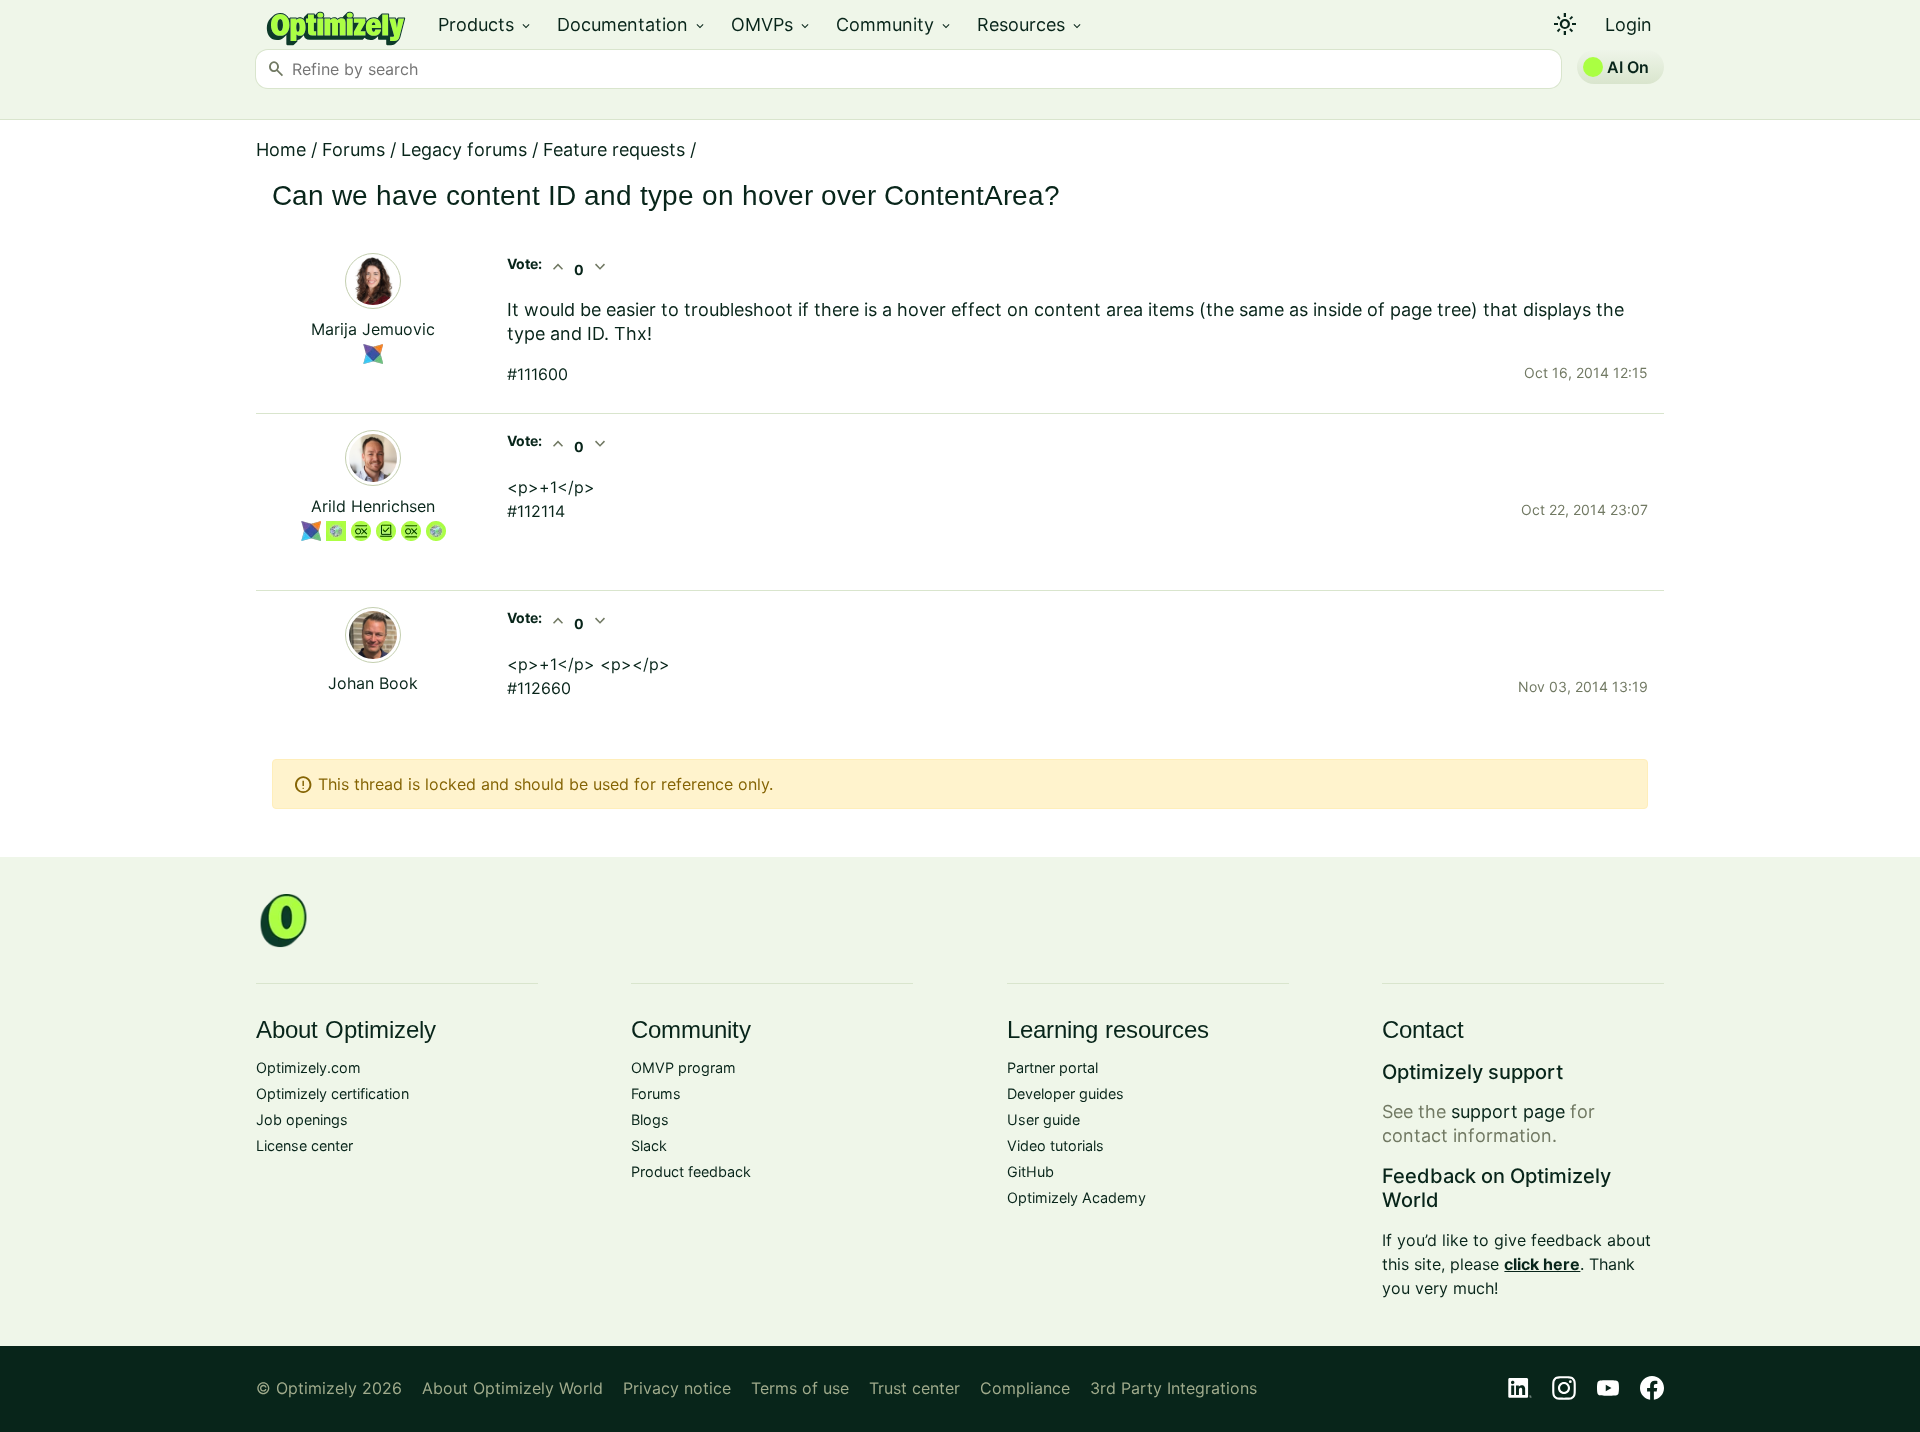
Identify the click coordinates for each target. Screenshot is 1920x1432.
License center (304, 1145)
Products (485, 24)
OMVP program (683, 1067)
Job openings (302, 1119)
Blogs (650, 1119)
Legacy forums (464, 149)
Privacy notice (677, 1388)
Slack (649, 1145)
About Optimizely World (512, 1388)
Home (281, 149)
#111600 (537, 374)
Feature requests (614, 149)
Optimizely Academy (1076, 1197)
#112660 (539, 688)
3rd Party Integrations (1173, 1388)
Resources (1030, 24)
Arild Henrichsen (373, 506)
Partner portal (1052, 1067)
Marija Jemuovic (373, 329)
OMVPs (771, 24)
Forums (353, 149)
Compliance (1025, 1388)
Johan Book (373, 683)
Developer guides (1065, 1093)
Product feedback (691, 1171)
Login (1628, 24)
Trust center (914, 1388)
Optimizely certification (332, 1093)
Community (894, 24)
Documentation (632, 24)
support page (1508, 1111)
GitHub (1030, 1171)
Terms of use (800, 1388)
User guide (1043, 1119)
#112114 (536, 511)
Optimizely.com (308, 1067)
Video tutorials (1055, 1145)
